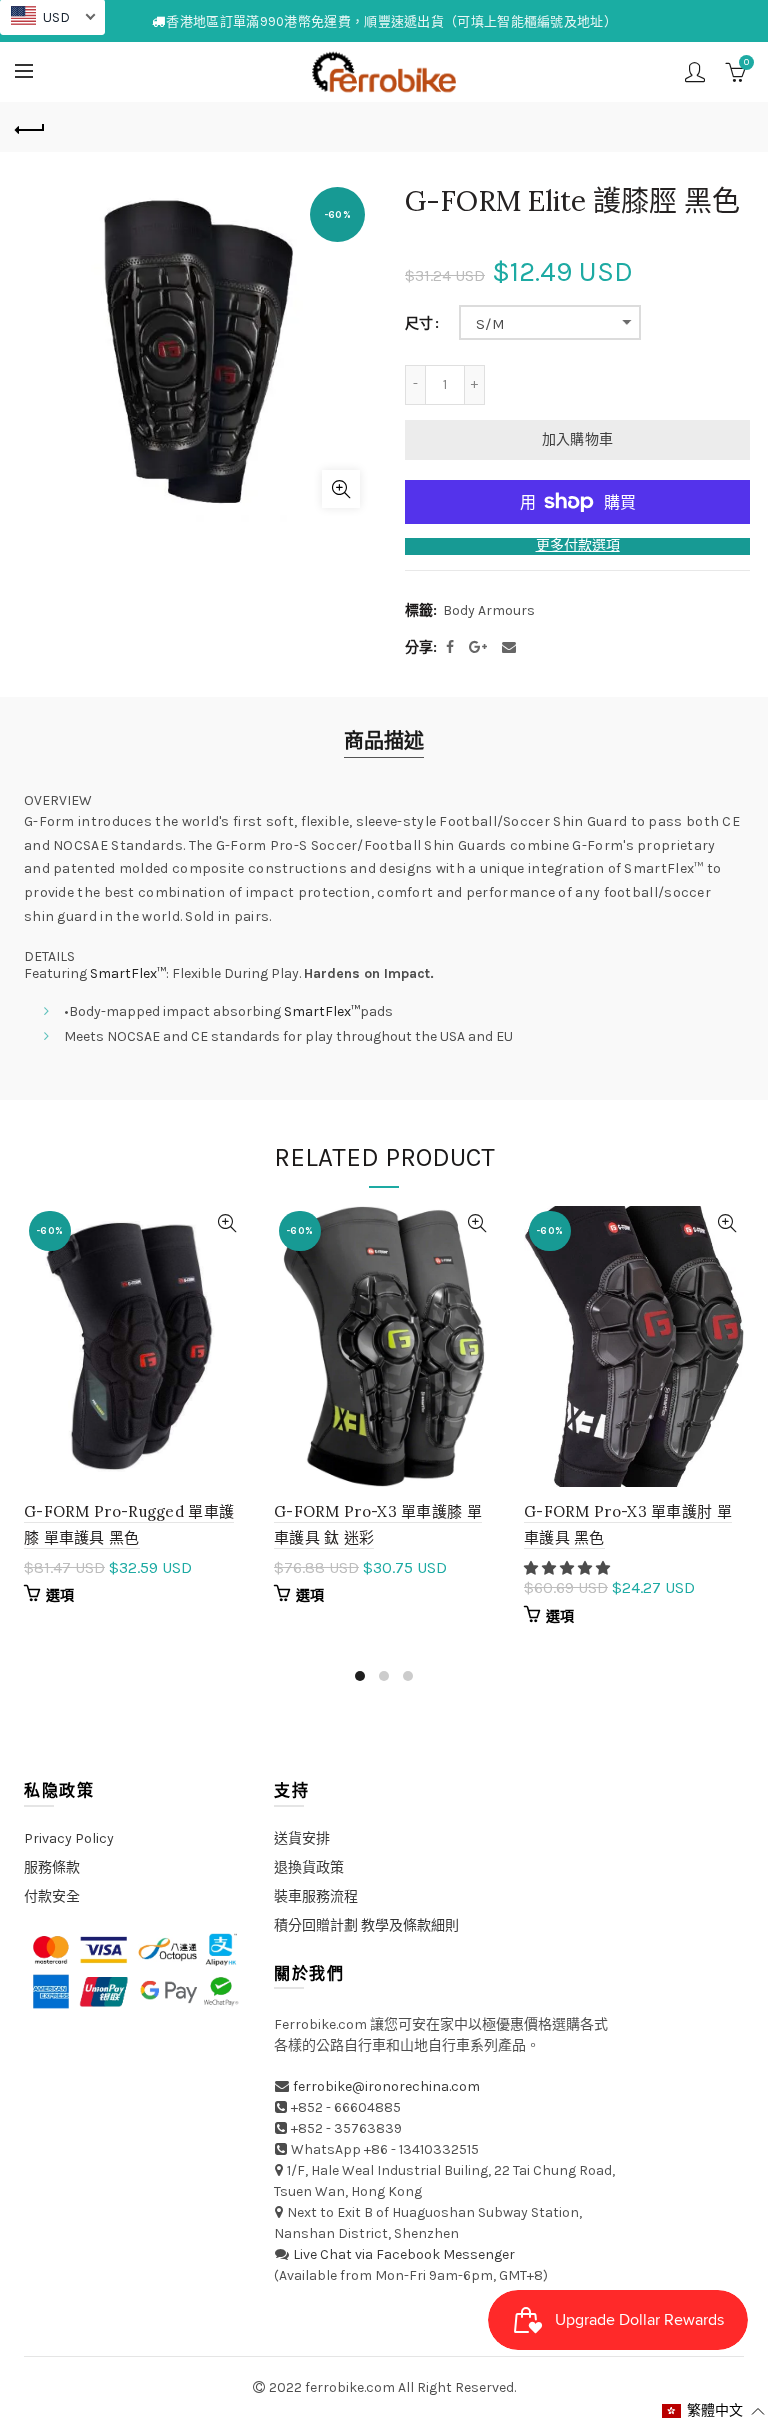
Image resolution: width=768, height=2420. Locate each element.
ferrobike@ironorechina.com (386, 2086)
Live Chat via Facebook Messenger (404, 2254)
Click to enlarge (341, 489)
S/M (490, 324)
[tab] (384, 801)
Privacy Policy (69, 1838)
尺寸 (419, 324)
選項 (60, 1595)
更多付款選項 (578, 546)
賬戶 (695, 72)
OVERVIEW (58, 801)
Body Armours (489, 610)
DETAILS (49, 957)
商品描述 (384, 741)
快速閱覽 (226, 1223)
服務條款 (52, 1867)
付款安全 (52, 1896)
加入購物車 (578, 439)
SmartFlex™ (128, 973)
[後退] (30, 127)
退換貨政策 (309, 1867)
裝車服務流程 (316, 1896)
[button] (568, 1568)
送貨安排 (302, 1838)
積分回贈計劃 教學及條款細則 (366, 1925)
